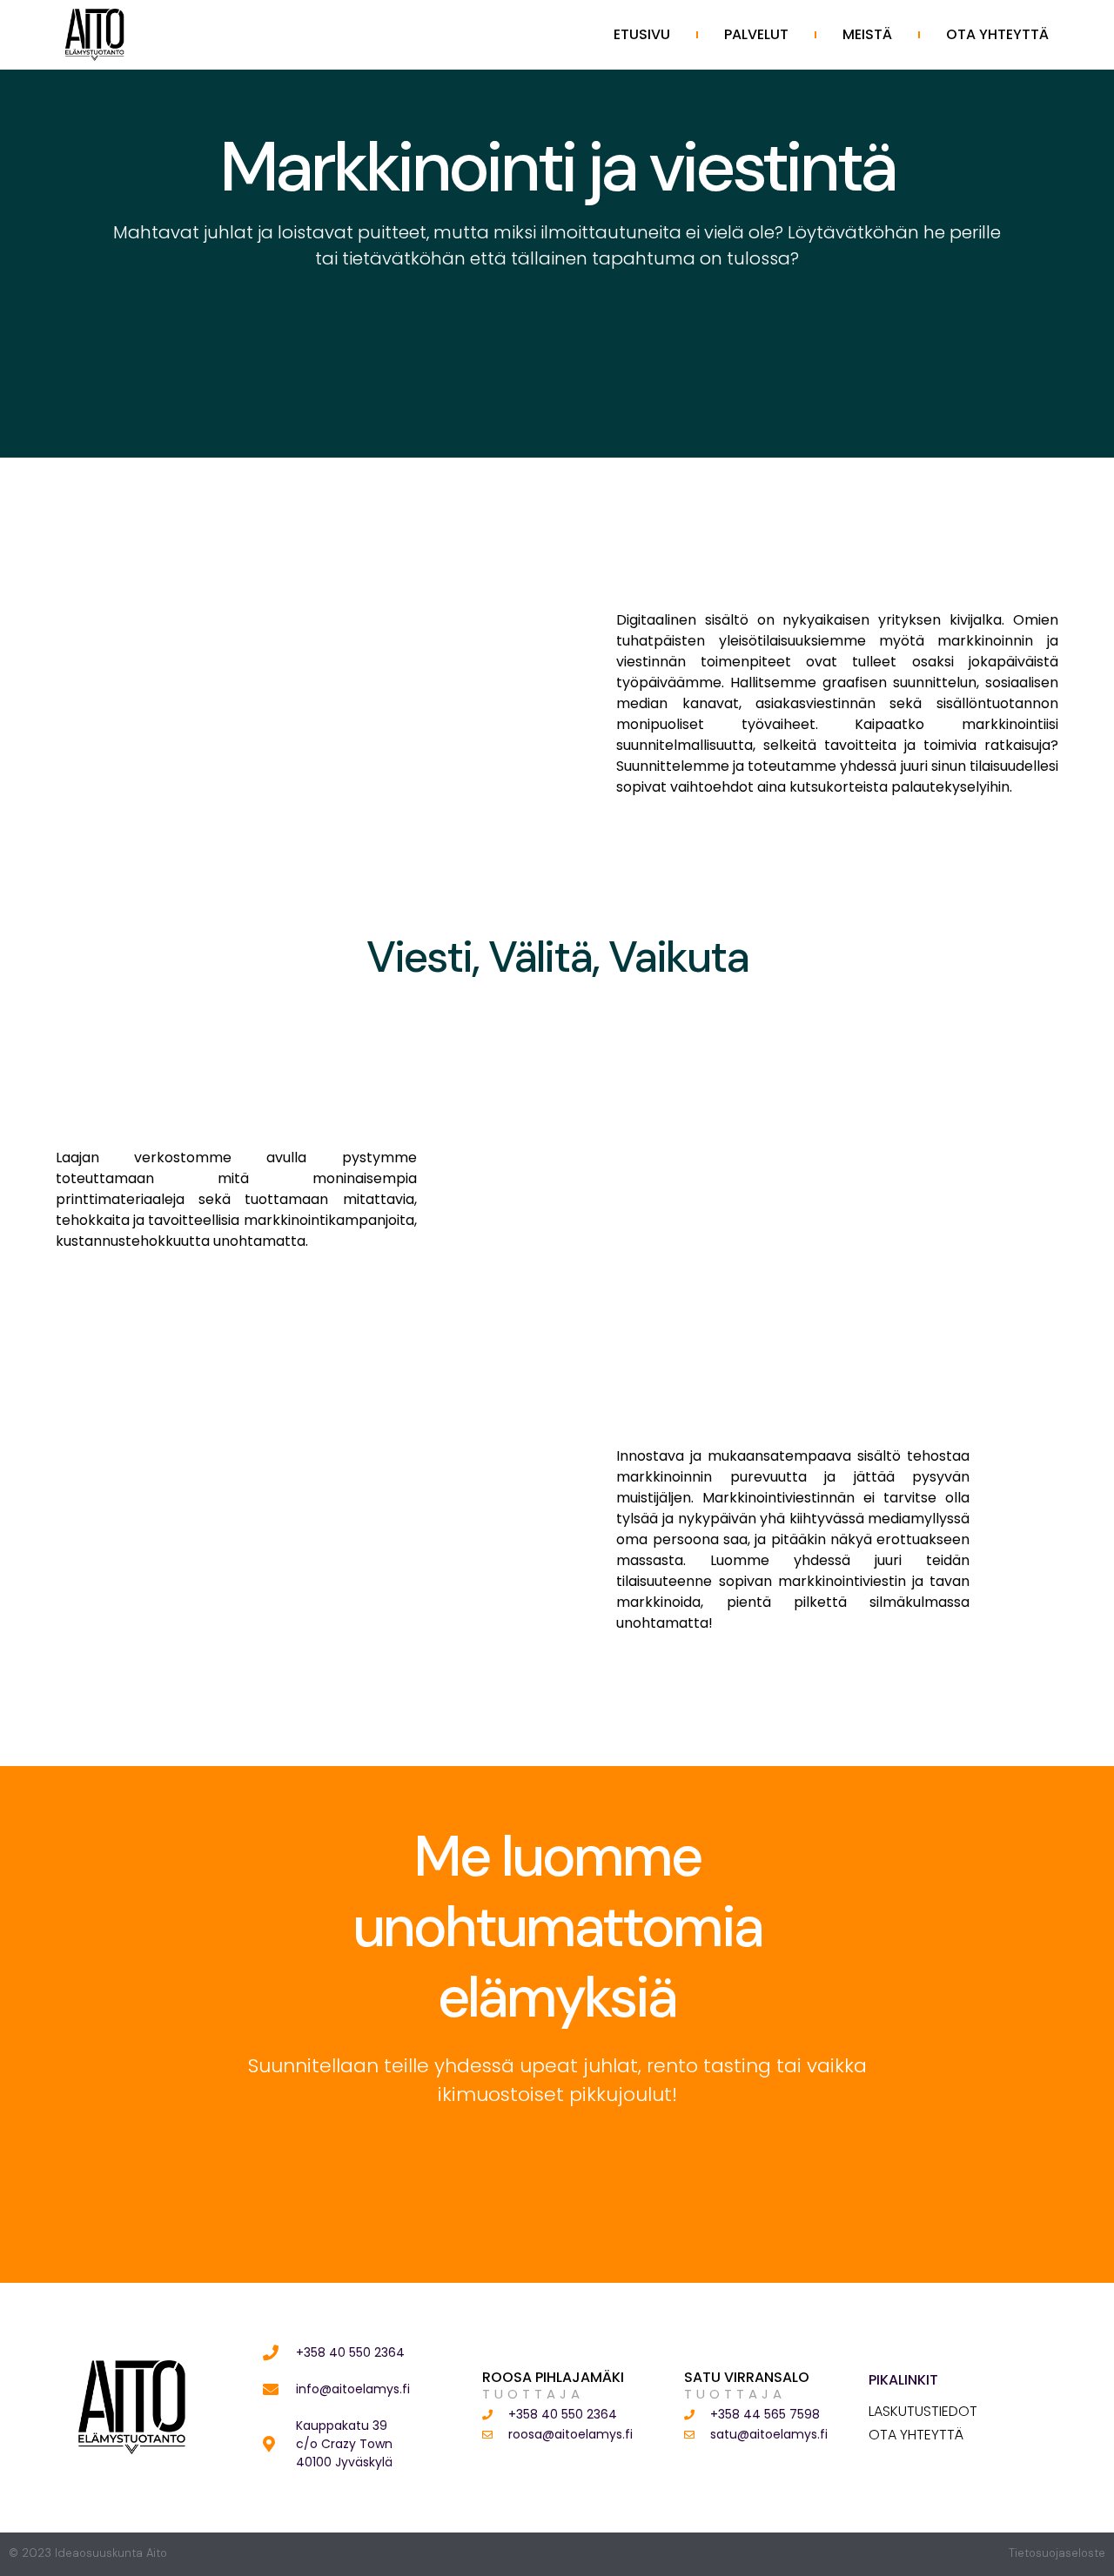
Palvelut (756, 34)
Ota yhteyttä (997, 34)
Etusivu (642, 34)
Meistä (867, 34)
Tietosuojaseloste (1057, 2553)
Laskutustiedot (923, 2412)
